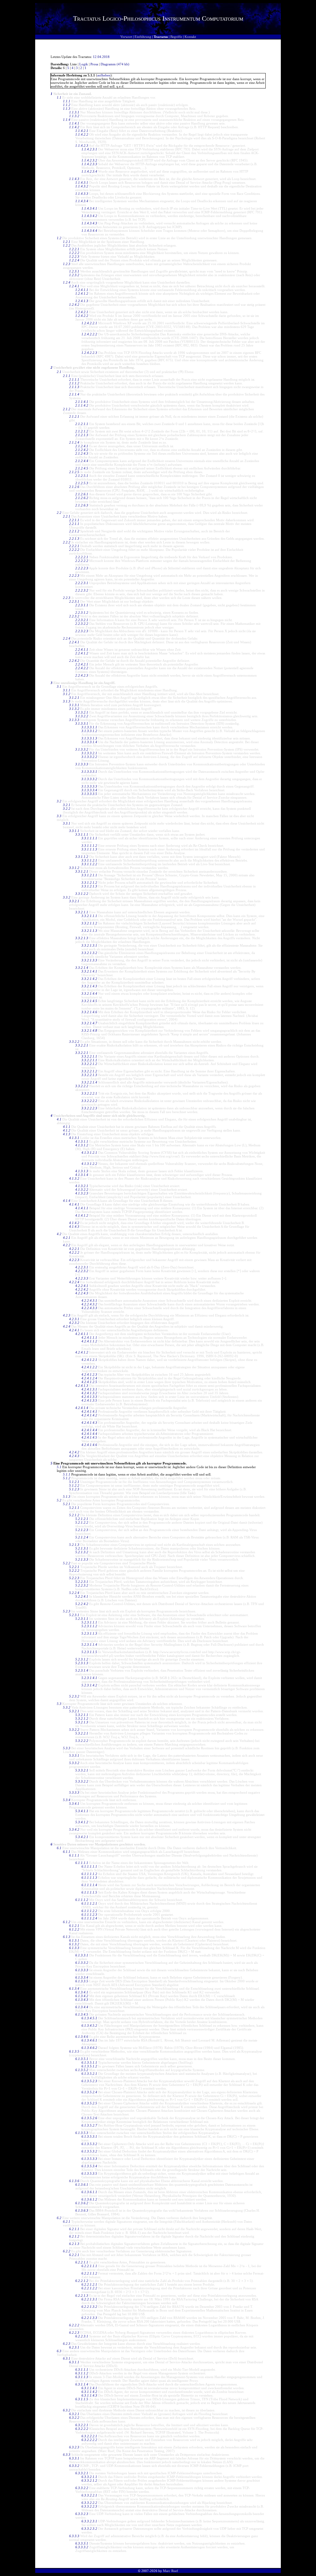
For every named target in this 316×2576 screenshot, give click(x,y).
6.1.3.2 (74, 1944)
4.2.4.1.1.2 (89, 1341)
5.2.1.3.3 (82, 1559)
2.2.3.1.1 (82, 605)
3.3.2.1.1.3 (89, 931)
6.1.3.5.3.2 (89, 2144)
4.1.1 (67, 1127)
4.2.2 (67, 1245)
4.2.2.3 (74, 1260)
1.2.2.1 (74, 249)
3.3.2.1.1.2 (89, 923)
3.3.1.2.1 (82, 871)
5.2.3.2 (74, 1696)
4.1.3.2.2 (82, 1190)
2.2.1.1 (74, 520)
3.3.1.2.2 (82, 894)
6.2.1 (67, 2222)
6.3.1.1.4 (82, 2384)
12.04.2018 (101, 57)
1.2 (59, 238)
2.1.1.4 (74, 394)
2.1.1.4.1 (82, 402)
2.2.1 (67, 516)
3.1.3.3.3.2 (89, 779)
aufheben (104, 75)
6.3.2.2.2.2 (89, 2440)
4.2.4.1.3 (82, 1386)
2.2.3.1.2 (82, 612)
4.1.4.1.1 (82, 1208)
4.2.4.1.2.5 (89, 1382)
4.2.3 (67, 1315)
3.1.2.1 (74, 698)
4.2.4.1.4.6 (89, 1445)
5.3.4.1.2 (82, 1822)
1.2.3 (67, 264)
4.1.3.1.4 (82, 1175)
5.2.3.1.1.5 (89, 1652)
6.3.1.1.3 (82, 2377)
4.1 (59, 1119)
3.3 (59, 816)
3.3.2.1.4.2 (89, 979)
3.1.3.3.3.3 (89, 786)
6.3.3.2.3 (82, 2514)
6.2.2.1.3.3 (89, 2318)
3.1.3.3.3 (82, 764)
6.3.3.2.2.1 (89, 2495)
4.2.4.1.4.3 (89, 1423)
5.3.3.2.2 (82, 1781)
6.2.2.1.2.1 (89, 2284)
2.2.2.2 (74, 550)
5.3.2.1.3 (82, 1722)
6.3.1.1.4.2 (89, 2392)
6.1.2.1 (74, 1926)
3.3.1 (67, 823)
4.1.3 (67, 1134)
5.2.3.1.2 (82, 1659)
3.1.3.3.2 (82, 749)
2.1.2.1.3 (82, 435)
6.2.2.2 (74, 2325)
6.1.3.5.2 (82, 2070)
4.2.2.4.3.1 (89, 1300)
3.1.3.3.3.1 (89, 772)
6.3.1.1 (74, 2362)
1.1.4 (67, 120)
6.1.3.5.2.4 (89, 2092)
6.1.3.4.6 (82, 2037)
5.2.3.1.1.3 (89, 1633)
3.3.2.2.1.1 (89, 1056)
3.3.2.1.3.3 (89, 960)
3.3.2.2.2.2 (89, 1101)
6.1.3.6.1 (82, 2185)
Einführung (143, 37)
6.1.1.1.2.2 (89, 1911)
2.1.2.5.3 (82, 483)
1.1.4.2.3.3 (89, 164)
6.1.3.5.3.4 (89, 2166)
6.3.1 (67, 2358)
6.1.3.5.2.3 (89, 2081)
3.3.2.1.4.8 (89, 1030)
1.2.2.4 (74, 260)
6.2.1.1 (74, 2229)
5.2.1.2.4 (82, 1537)
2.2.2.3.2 (82, 590)
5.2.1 (67, 1504)
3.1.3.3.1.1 (89, 727)
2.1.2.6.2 (82, 498)
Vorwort (126, 37)
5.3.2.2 (74, 1730)
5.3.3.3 (74, 1792)
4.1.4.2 (74, 1223)
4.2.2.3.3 (82, 1278)
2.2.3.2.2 (82, 624)
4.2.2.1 (74, 1249)
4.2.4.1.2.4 (89, 1378)
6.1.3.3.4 (82, 1977)
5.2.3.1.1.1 (89, 1622)
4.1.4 (67, 1201)
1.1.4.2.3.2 (89, 160)
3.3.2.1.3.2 (89, 953)
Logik (84, 64)
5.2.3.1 (74, 1615)
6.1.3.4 (74, 1988)
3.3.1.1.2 (82, 857)
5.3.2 (67, 1707)
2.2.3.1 (74, 601)
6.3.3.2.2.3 (89, 2506)
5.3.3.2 (74, 1763)
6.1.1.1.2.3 (89, 1915)
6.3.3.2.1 (82, 2473)
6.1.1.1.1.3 (89, 1878)
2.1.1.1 (74, 379)
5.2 (59, 1500)
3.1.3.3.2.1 (89, 753)
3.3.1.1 (74, 831)
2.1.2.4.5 (82, 468)
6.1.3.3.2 (82, 1963)
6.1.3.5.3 (82, 2133)
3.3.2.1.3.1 (89, 945)
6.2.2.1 (74, 2255)
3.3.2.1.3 (82, 938)
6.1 (59, 1848)
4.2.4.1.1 (82, 1334)
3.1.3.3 (74, 720)
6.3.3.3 (74, 2536)
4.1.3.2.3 (82, 1193)
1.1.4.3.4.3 (89, 223)
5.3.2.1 (74, 1711)
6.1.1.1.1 (82, 1863)
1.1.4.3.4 (82, 201)
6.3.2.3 (74, 2447)
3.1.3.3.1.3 (89, 738)
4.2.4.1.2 (82, 1352)
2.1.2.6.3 (82, 505)
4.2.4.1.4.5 (89, 1437)
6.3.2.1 (74, 2414)
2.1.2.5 (74, 472)
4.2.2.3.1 (82, 1267)
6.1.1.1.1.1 (89, 1866)
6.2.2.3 (74, 2332)
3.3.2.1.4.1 (89, 971)
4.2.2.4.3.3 (89, 1308)
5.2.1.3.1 (82, 1548)
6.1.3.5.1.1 (89, 2062)
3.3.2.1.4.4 (89, 993)
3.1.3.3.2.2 (89, 757)
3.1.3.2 (74, 709)
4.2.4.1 (74, 1330)
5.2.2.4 (74, 1593)
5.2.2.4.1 (82, 1596)
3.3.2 (67, 897)
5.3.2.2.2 (82, 1741)
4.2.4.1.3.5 (89, 1400)
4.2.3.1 (74, 1319)
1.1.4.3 (74, 179)
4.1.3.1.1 (82, 1141)
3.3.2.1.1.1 (89, 916)
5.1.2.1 (74, 1482)
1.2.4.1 (74, 286)
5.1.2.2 (74, 1485)
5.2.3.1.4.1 (89, 1678)
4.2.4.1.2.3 (89, 1374)
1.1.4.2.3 (82, 145)
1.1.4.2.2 (82, 134)
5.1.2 (67, 1478)
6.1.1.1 (74, 1855)
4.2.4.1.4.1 (89, 1411)
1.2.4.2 (74, 305)
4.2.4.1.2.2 (89, 1367)
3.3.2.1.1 (82, 912)
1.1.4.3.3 (82, 194)
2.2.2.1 (74, 546)
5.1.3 (67, 1497)
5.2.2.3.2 (82, 1585)
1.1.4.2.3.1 (89, 149)
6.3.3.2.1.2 (89, 2480)
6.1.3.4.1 (82, 1992)
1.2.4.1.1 (82, 290)
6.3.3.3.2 (82, 2547)
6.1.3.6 (74, 2181)
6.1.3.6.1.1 (89, 2192)
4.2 (59, 1234)
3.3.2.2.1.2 (89, 1064)
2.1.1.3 (74, 387)
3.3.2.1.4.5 (89, 1001)
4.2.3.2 (74, 1323)
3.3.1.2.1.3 (89, 886)
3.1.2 (67, 694)
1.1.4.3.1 (82, 182)
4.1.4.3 (74, 1227)
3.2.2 (67, 809)
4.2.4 (67, 1326)
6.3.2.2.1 (82, 2425)
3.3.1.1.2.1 (89, 860)
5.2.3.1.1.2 (89, 1626)
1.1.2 (67, 105)
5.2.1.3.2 (82, 1552)
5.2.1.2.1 (82, 1519)
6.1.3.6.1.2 (89, 2199)
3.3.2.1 (74, 901)
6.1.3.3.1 (82, 1955)
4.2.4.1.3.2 (89, 1393)
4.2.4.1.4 (82, 1408)
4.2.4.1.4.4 (89, 1430)
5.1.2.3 (74, 1489)
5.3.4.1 (74, 1804)
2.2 (59, 513)
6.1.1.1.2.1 (89, 1903)
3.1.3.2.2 (82, 716)
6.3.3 (67, 2455)
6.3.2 (67, 2410)
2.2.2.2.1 (82, 557)
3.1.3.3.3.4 (89, 790)
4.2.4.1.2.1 (89, 1360)
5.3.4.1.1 (82, 1811)
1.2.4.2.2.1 (89, 323)
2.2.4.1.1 (82, 649)
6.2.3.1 (74, 2347)
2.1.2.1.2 (82, 431)
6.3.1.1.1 (82, 2369)
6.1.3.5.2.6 (89, 2118)
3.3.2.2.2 (82, 1086)
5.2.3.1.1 (82, 1619)
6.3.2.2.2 (82, 2429)
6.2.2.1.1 (82, 2262)
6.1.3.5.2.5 (89, 2103)
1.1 (59, 97)
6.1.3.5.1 (82, 2059)
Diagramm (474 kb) (115, 64)
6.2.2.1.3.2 (89, 2307)
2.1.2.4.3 (82, 453)
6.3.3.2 (74, 2466)
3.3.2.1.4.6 (89, 1012)
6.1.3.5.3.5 (89, 2173)
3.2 (59, 801)
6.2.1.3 (74, 2244)
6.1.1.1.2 (82, 1900)
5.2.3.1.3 (82, 1663)
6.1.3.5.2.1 (89, 2074)
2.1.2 (67, 409)
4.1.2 (67, 1130)
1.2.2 (67, 245)
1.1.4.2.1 (82, 131)
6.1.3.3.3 (82, 1970)
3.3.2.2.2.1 (89, 1093)
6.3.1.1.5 (82, 2399)
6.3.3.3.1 (82, 2543)
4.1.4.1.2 (82, 1215)
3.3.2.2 (74, 1042)
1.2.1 (67, 242)
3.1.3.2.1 (82, 712)
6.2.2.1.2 (82, 2281)
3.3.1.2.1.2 (89, 883)
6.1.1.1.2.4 (89, 1918)
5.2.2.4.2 (82, 1604)
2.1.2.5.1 (82, 476)
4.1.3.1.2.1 (89, 1153)
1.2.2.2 (74, 253)
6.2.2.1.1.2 (89, 2273)
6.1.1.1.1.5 (89, 1892)
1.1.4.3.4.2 (89, 216)
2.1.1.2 (74, 383)
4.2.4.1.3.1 (89, 1389)
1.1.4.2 (74, 127)
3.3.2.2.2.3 (89, 1108)
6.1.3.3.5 (82, 1981)
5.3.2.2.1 (82, 1733)
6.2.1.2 (74, 2236)
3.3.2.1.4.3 (89, 986)
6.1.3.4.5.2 (89, 2025)
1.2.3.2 (74, 275)
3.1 (59, 686)
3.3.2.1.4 (82, 968)
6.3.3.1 (74, 2458)
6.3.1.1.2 (82, 2373)
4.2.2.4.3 (82, 1293)
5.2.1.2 (74, 1515)
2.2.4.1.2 (82, 653)
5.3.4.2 (74, 1829)
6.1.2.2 (74, 1929)
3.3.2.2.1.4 (89, 1082)
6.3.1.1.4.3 (89, 2395)
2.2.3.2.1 (82, 620)
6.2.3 (67, 2344)
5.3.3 (67, 1748)
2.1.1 (67, 376)
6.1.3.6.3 (82, 2210)
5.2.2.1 (74, 1567)
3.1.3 (67, 701)
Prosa (94, 64)
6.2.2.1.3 (82, 2295)
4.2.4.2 (74, 1452)
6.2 (59, 2218)
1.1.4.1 (74, 123)
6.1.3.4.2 (82, 1996)
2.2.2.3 (74, 575)
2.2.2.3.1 (82, 583)
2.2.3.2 (74, 616)
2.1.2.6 (74, 487)
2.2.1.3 (74, 539)
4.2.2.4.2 (82, 1289)
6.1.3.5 (74, 2051)
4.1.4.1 (74, 1204)
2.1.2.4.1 (82, 446)
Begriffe (176, 37)
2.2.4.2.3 (82, 675)
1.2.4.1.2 (82, 293)
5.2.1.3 (74, 1545)
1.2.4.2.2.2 (89, 334)
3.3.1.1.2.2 (89, 864)
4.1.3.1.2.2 (89, 1164)
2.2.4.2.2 (82, 668)
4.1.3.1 (74, 1138)
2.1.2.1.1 (82, 424)
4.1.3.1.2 (82, 1145)
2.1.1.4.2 (82, 405)
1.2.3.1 (74, 271)
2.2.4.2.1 (82, 664)
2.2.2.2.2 (82, 561)
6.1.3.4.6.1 (89, 2040)
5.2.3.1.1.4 (89, 1644)
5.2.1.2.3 (82, 1530)
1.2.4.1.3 (82, 301)
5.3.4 (67, 1800)
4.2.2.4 (74, 1282)
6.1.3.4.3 (82, 2000)
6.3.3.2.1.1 (89, 2477)
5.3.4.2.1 (82, 1837)
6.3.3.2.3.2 (89, 2529)
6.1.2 (67, 1922)
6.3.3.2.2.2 (89, 2503)
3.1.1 (67, 690)
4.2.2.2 (74, 1252)
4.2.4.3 (74, 1456)
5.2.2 (67, 1563)
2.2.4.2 (74, 661)
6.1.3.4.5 (82, 2014)
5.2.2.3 (74, 1578)
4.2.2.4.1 (82, 1286)
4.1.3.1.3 (82, 1171)
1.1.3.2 (74, 116)
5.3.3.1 (74, 1755)
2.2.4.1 (74, 642)
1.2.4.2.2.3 (89, 353)
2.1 (59, 372)
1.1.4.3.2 (82, 186)
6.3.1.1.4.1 (89, 2388)
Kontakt (190, 37)
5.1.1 (67, 1474)
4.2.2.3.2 (82, 1271)
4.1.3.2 (74, 1178)
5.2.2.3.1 (82, 1582)
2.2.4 (67, 638)
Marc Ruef (170, 2571)
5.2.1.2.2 (82, 1522)
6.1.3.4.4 (82, 2007)
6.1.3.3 (74, 1948)
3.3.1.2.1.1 (89, 875)
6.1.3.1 (74, 1940)
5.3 (59, 1704)
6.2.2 (67, 2251)
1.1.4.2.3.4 (89, 171)
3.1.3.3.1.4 (89, 742)
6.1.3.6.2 (82, 2203)
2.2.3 (67, 598)
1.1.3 (67, 109)
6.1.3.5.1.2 (89, 2066)
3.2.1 (67, 805)
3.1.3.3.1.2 (89, 731)
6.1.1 (67, 1852)
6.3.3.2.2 (82, 2488)
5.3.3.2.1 (82, 1770)
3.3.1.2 (74, 868)
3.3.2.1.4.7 (89, 1023)
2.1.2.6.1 (82, 494)
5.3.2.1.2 (82, 1718)
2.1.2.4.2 (82, 450)
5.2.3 (67, 1611)
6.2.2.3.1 (82, 2336)
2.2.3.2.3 (82, 631)
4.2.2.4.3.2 (89, 1304)
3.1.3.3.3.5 (89, 794)
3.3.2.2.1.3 (89, 1075)
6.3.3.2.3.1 (89, 2521)
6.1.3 (67, 1937)
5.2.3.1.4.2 (89, 1685)
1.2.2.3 (74, 256)
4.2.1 (67, 1238)
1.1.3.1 (74, 112)
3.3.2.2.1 (82, 1045)
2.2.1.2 (74, 531)
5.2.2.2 (74, 1571)
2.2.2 (67, 542)
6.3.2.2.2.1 (89, 2436)
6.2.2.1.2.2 (89, 2288)
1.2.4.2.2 (82, 316)
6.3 (59, 2351)
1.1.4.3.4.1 (89, 208)
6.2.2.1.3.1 (89, 2299)
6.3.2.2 (74, 2418)
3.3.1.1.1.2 (89, 846)
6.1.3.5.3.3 (89, 2159)
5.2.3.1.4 (82, 1670)
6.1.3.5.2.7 (89, 2125)
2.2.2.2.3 (82, 568)
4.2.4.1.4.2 (89, 1415)
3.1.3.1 (74, 705)
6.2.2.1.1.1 (89, 2266)
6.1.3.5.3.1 (89, 2136)
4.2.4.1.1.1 (89, 1337)
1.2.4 (67, 282)
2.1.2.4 (74, 442)
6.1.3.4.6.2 (89, 2048)
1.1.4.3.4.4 (89, 231)
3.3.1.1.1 (82, 834)
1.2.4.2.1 (82, 312)
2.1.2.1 (74, 416)
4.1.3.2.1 (82, 1186)
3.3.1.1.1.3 (89, 849)
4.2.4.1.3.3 (89, 1397)
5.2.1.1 (74, 1508)
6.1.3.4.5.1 (89, 2018)
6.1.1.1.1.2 (89, 1874)
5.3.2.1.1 (82, 1715)
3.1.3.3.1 (82, 723)
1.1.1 (67, 101)
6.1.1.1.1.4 (89, 1885)
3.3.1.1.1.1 (89, 838)
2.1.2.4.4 (82, 461)
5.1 (59, 1467)
